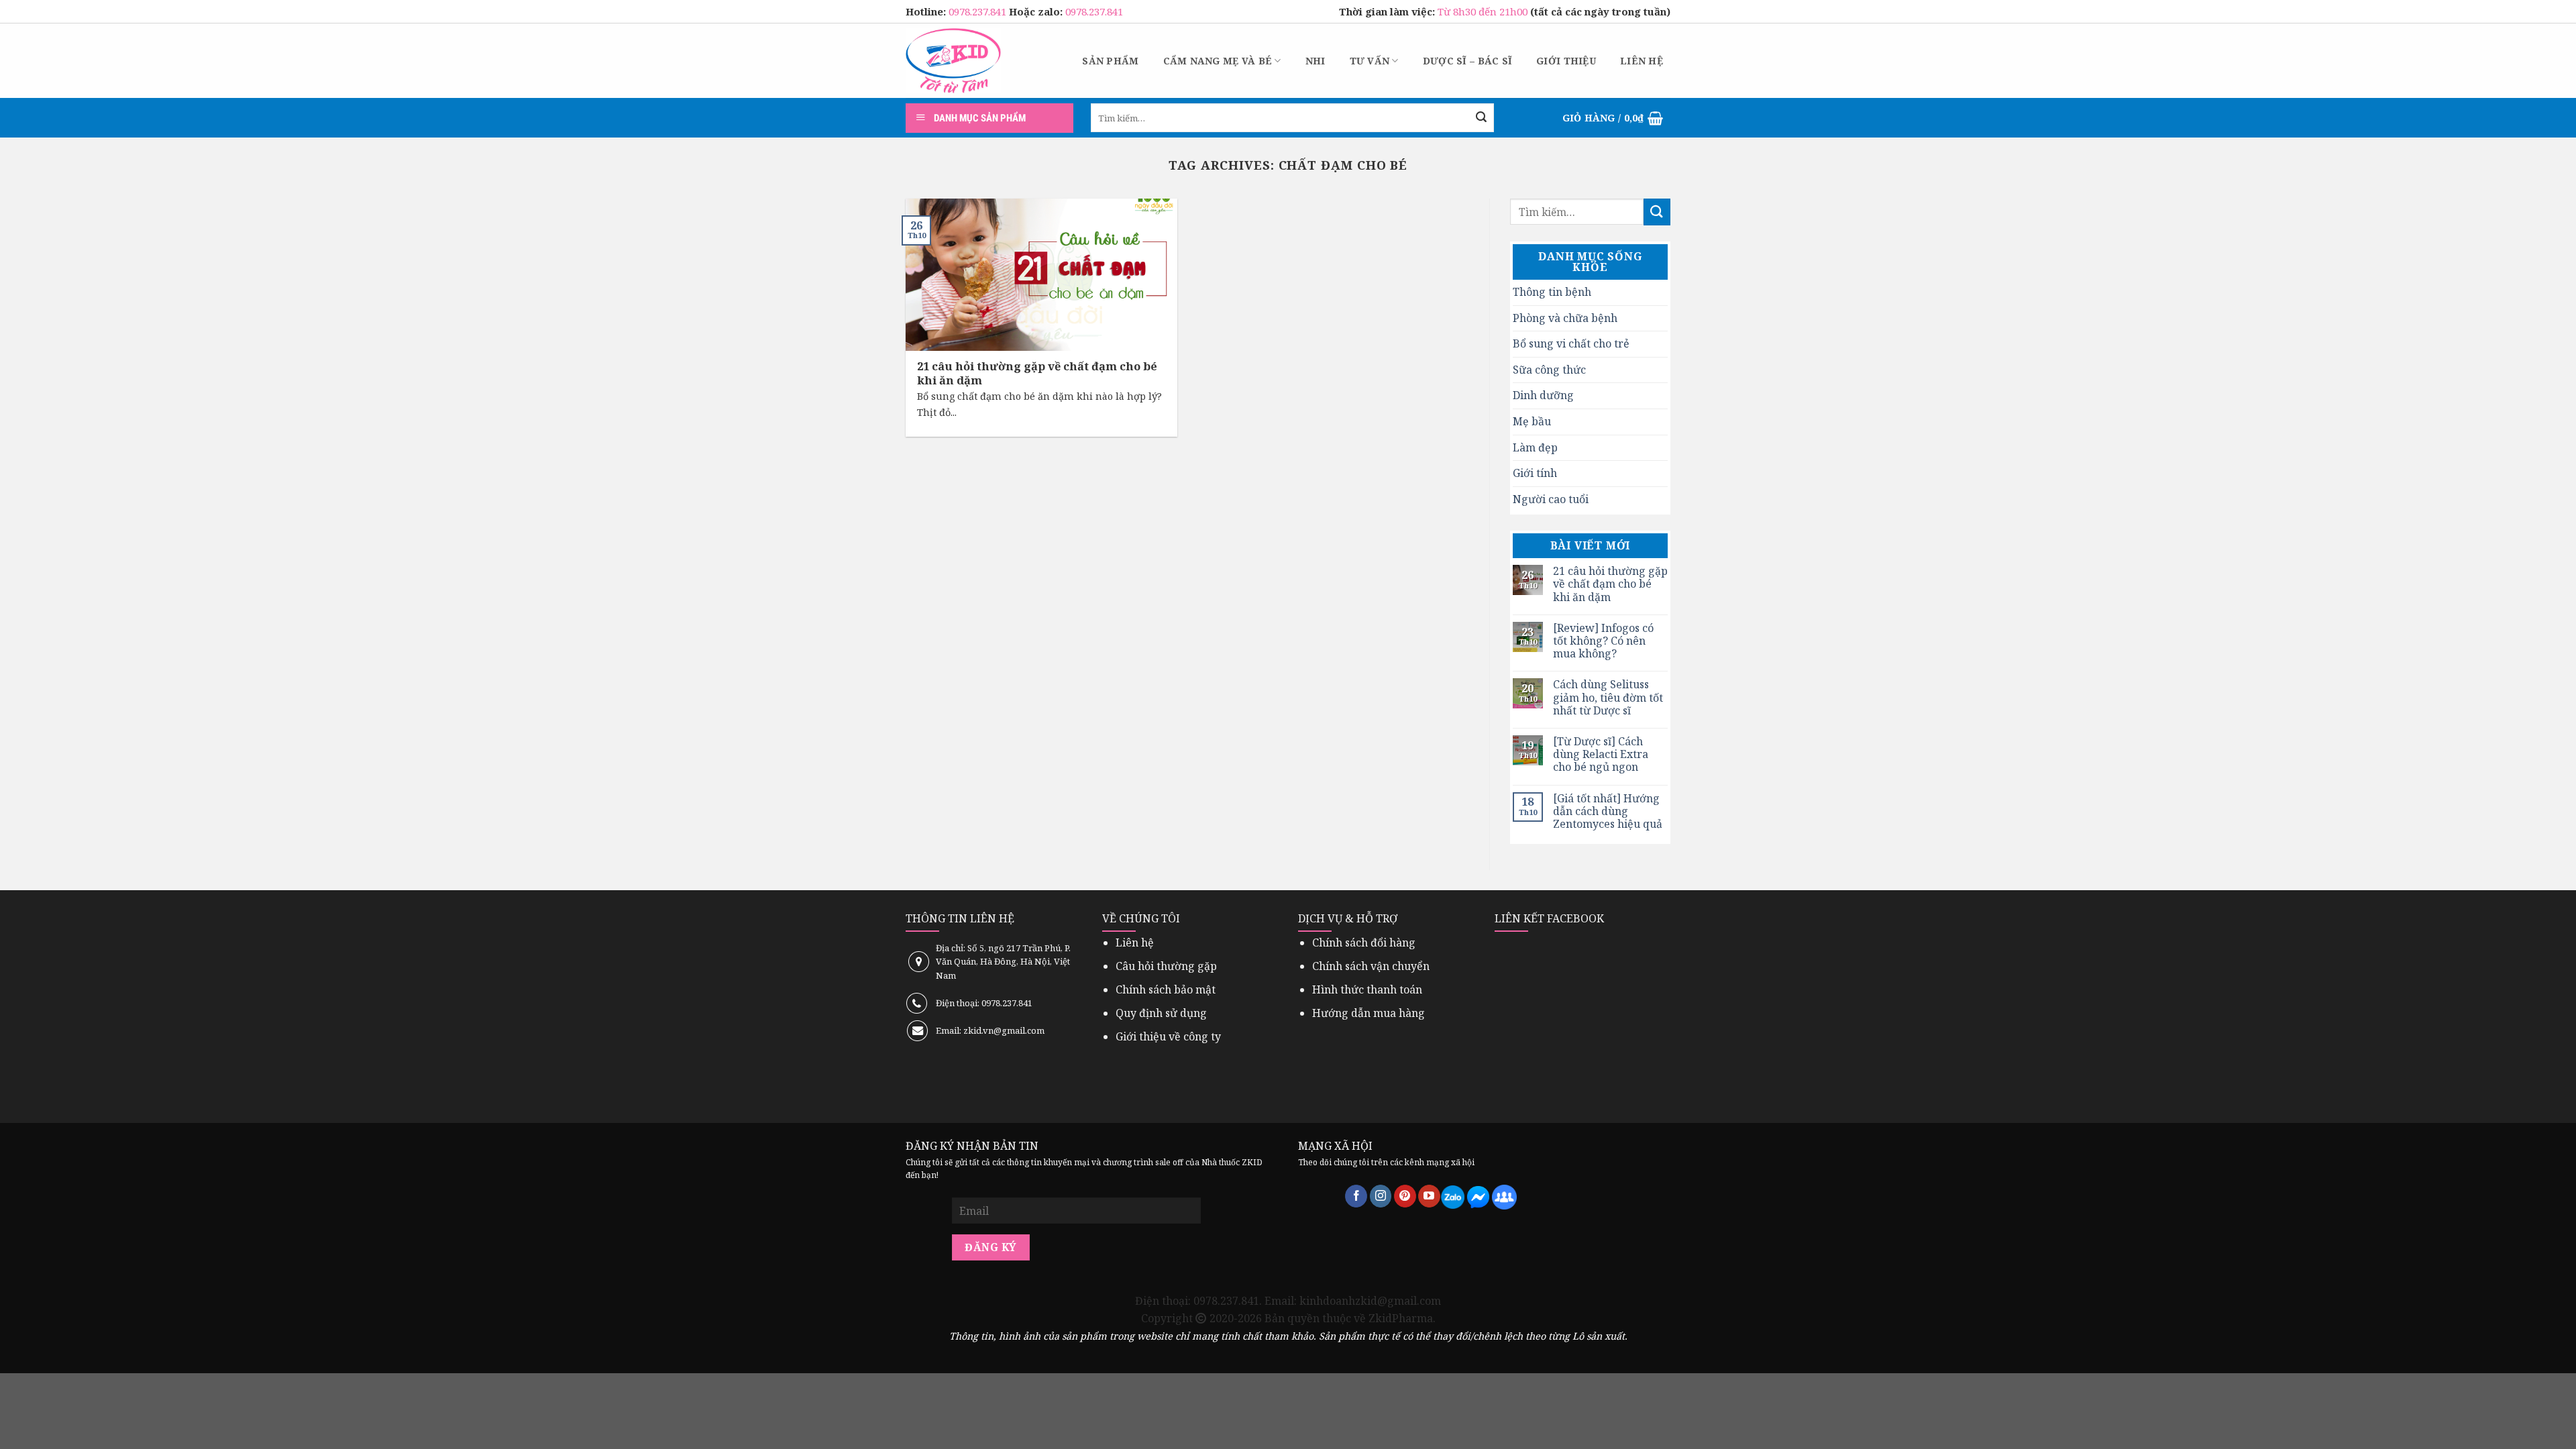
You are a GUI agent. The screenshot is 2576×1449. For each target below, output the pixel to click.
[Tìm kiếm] (1481, 118)
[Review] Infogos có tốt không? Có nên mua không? (1603, 641)
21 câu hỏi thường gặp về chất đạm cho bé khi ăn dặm (1610, 584)
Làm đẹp (1535, 447)
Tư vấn (1370, 61)
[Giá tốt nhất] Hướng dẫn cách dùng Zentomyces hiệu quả (1608, 812)
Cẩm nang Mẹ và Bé (1218, 61)
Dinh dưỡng (1543, 395)
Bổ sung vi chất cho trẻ (1571, 343)
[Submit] (1657, 212)
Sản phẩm (1110, 61)
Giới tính (1535, 473)
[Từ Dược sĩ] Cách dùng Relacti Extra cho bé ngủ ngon (1601, 755)
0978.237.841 (979, 11)
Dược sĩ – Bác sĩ (1467, 61)
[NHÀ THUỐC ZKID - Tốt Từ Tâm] (953, 61)
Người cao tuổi (1551, 499)
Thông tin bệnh (1552, 292)
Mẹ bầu (1532, 421)
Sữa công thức (1549, 370)
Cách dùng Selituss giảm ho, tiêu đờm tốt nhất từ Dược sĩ (1608, 698)
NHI (1316, 61)
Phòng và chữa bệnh (1565, 318)
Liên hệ (1642, 61)
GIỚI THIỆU (1566, 61)
